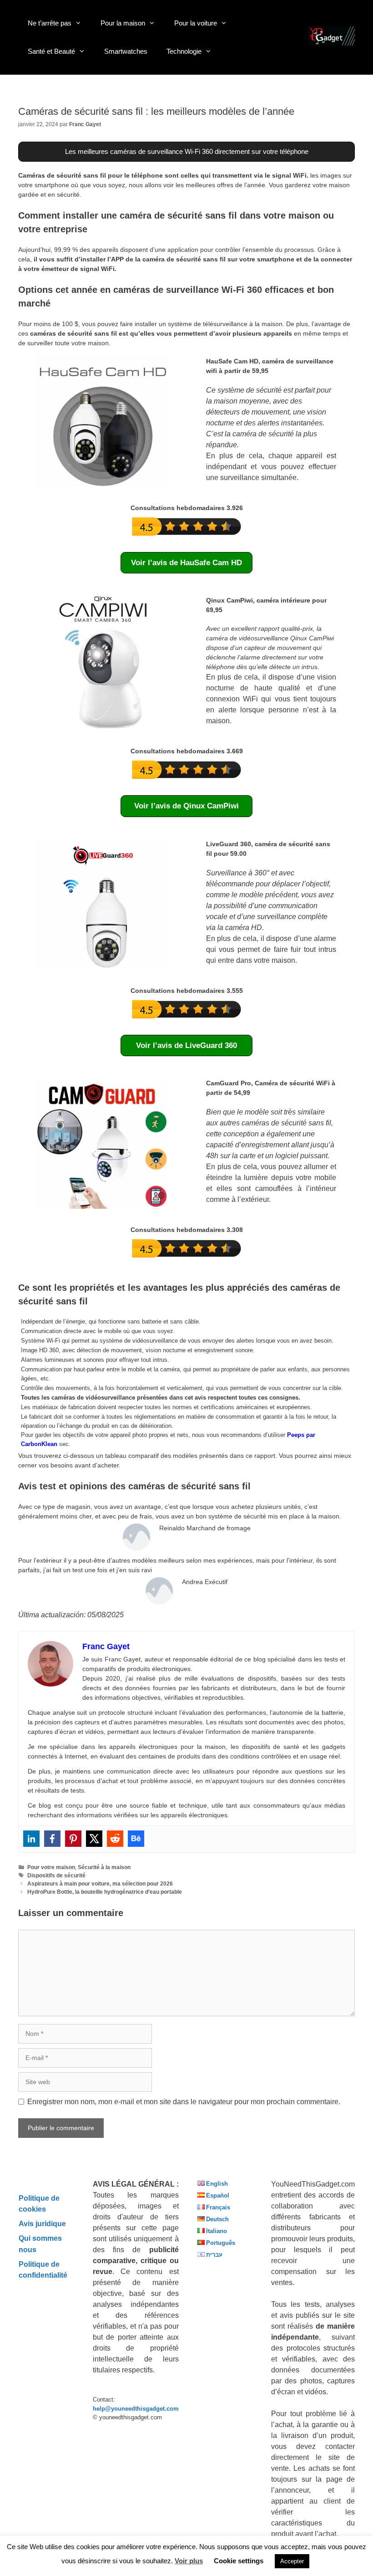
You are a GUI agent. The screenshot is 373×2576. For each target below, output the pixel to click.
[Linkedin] (31, 1839)
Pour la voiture (196, 23)
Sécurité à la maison (104, 1867)
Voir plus (189, 2561)
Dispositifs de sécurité (56, 1876)
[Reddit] (115, 1839)
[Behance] (136, 1839)
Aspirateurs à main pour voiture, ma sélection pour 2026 (100, 1884)
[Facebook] (52, 1839)
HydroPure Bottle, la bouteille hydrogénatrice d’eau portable (105, 1892)
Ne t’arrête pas (50, 23)
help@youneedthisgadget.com (136, 2409)
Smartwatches (126, 51)
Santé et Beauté (51, 51)
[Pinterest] (73, 1839)
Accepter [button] (292, 2561)
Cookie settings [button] (239, 2561)
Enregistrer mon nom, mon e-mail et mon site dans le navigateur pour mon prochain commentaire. (184, 2102)
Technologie (184, 51)
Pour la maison (123, 23)
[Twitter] (94, 1839)
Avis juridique (42, 2223)
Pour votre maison (51, 1867)
